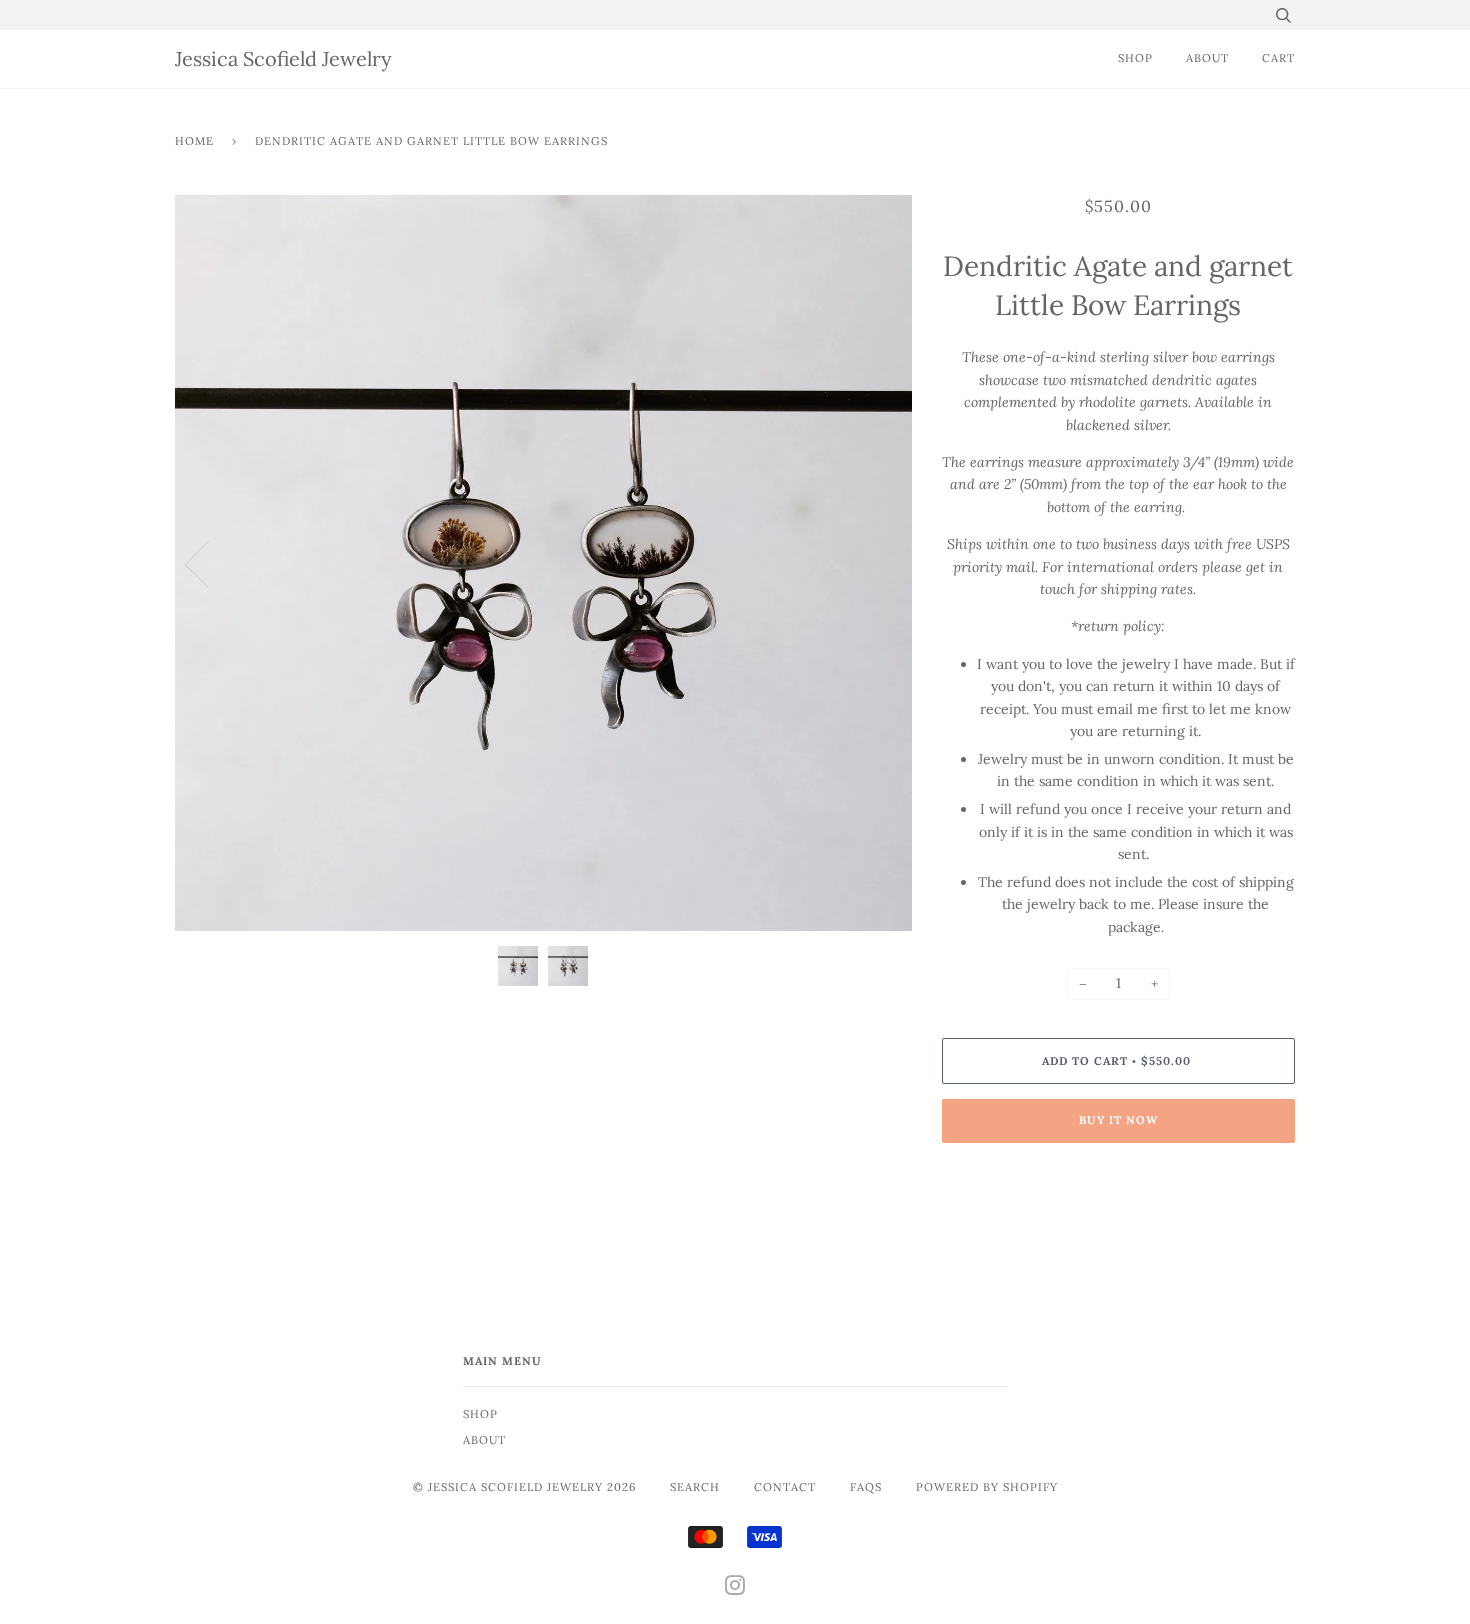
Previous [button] (209, 563)
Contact (785, 1487)
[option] (543, 563)
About (1207, 58)
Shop (1135, 58)
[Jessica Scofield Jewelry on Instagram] (735, 1589)
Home (194, 141)
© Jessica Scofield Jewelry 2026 (524, 1487)
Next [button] (875, 563)
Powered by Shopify (987, 1487)
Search (695, 1487)
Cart (1278, 58)
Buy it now (1118, 1120)
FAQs (866, 1487)
